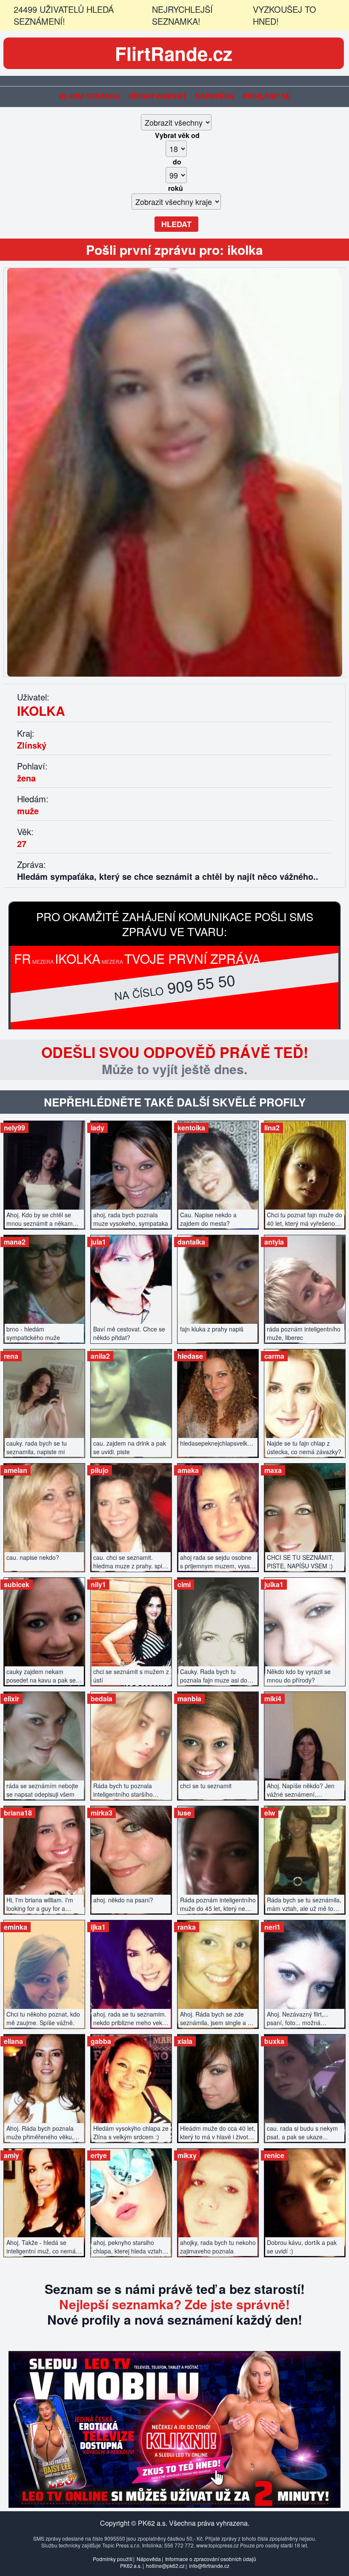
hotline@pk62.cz (165, 2566)
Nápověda (215, 97)
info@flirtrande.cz (209, 2566)
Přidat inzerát (158, 97)
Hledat (176, 224)
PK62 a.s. (131, 2566)
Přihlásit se (267, 97)
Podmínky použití (113, 2559)
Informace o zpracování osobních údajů (211, 2559)
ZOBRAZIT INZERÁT (44, 1171)
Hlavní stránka (90, 97)
